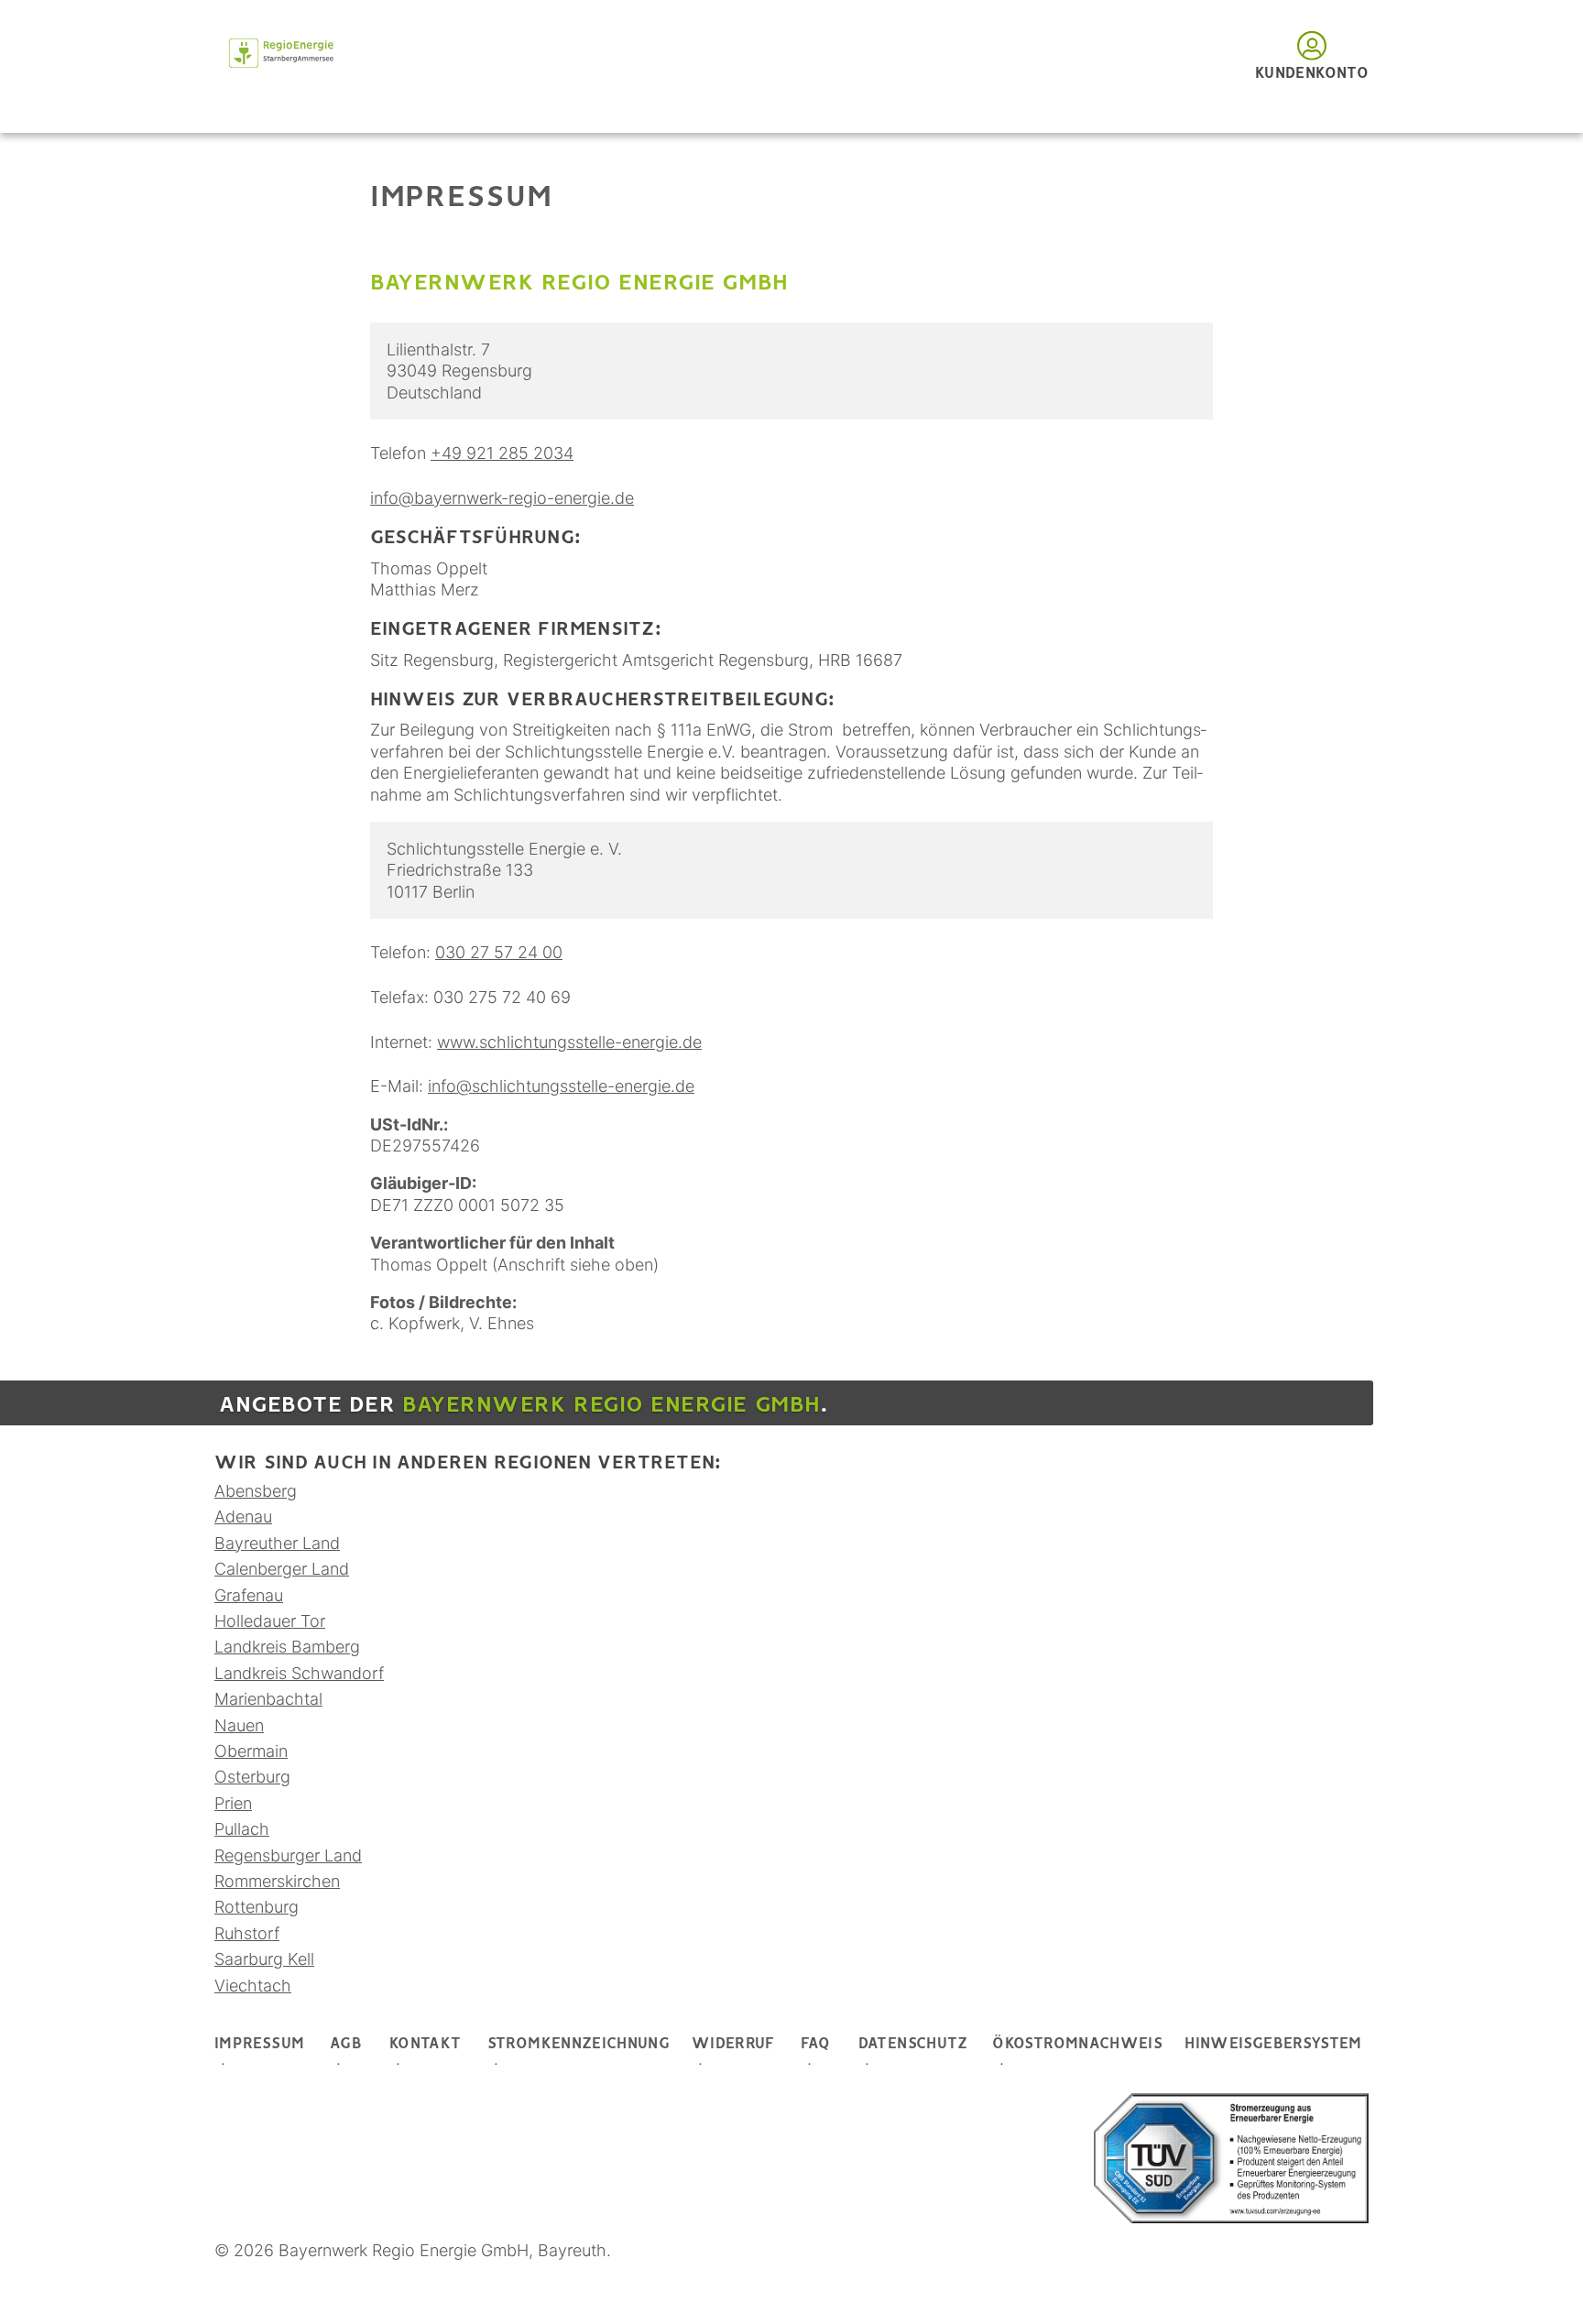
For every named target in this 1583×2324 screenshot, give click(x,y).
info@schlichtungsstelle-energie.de (561, 1086)
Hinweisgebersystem (1273, 2044)
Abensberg (256, 1491)
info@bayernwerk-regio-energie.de (502, 498)
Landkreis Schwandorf (299, 1673)
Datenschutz (913, 2044)
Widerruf (733, 2044)
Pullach (242, 1829)
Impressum (259, 2044)
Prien (233, 1803)
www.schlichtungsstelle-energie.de (569, 1042)
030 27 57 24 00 (499, 952)
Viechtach (253, 1986)
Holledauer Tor (270, 1621)
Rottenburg (257, 1907)
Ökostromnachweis (1077, 2044)
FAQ (816, 2044)
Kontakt (426, 2044)
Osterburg (252, 1777)
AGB (346, 2044)
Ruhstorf (247, 1933)
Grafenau (249, 1595)
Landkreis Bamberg (287, 1647)
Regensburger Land (288, 1855)
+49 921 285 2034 (502, 453)
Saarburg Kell (264, 1959)
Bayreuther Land (277, 1543)
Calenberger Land (282, 1569)
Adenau (243, 1517)
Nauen (239, 1725)
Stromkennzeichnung (579, 2044)
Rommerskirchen (277, 1881)
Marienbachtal (268, 1699)
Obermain (251, 1751)
